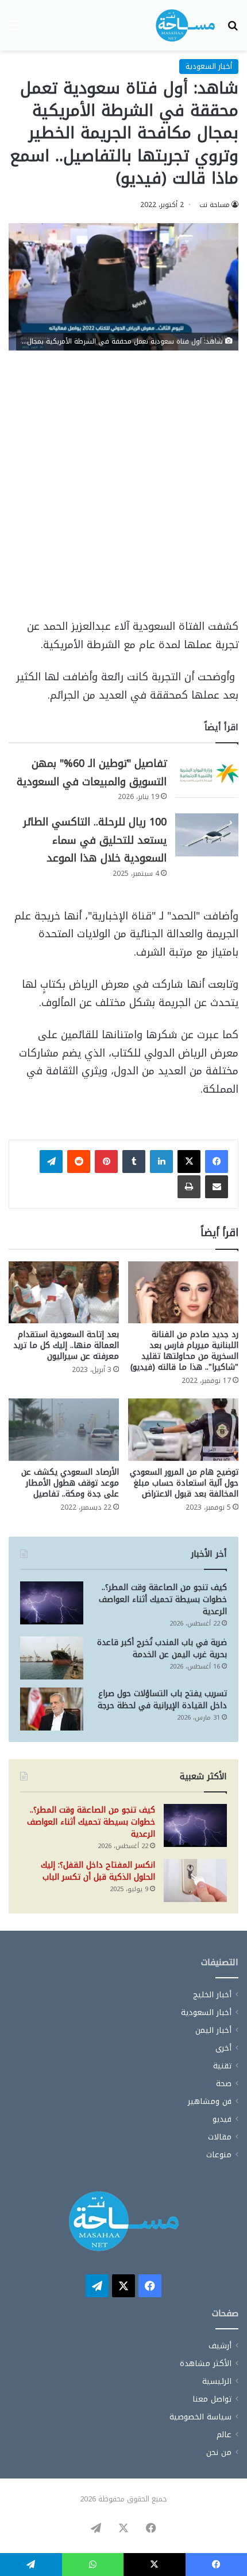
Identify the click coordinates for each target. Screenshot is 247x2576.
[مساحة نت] (185, 25)
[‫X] (189, 1162)
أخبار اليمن (213, 2030)
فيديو (222, 2119)
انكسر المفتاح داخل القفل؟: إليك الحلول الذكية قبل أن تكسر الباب (98, 1871)
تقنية (222, 2066)
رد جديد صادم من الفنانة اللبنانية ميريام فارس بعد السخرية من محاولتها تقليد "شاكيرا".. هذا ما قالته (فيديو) (184, 1351)
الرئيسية (217, 2381)
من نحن (219, 2452)
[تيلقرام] (51, 1162)
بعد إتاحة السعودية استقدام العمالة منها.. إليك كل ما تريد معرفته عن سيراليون (66, 1345)
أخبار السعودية (209, 66)
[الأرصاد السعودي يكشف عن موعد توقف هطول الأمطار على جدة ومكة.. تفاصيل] (64, 1429)
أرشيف (220, 2346)
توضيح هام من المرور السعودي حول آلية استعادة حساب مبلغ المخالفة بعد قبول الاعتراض (184, 1483)
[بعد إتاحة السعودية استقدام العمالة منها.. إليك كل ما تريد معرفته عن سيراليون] (64, 1292)
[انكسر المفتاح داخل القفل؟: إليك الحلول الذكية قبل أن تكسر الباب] (195, 1881)
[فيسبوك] (217, 1162)
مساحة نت (215, 205)
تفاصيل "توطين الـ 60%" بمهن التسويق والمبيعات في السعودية (92, 773)
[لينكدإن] (161, 1162)
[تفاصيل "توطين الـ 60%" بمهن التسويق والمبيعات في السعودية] (207, 776)
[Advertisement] (123, 490)
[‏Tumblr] (134, 1162)
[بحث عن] (233, 30)
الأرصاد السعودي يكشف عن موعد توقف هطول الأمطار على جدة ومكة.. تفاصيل (70, 1483)
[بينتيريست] (106, 1162)
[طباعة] (189, 1187)
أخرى (223, 2048)
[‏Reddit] (79, 1162)
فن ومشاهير (210, 2101)
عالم (224, 2435)
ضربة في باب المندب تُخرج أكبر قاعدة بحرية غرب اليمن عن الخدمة (162, 1649)
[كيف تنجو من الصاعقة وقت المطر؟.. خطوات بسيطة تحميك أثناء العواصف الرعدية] (52, 1603)
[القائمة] (14, 30)
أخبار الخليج (212, 1995)
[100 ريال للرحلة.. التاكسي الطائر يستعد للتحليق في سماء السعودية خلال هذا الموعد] (207, 835)
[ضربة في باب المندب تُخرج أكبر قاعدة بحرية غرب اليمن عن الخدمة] (52, 1658)
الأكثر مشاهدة (206, 2363)
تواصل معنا (212, 2399)
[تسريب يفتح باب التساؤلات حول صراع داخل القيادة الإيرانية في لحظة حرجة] (52, 1709)
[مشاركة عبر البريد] (217, 1187)
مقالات (220, 2137)
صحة (224, 2084)
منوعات (219, 2155)
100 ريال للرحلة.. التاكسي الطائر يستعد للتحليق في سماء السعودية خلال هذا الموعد (95, 840)
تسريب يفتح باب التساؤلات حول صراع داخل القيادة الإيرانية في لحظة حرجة (162, 1700)
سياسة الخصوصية (200, 2417)
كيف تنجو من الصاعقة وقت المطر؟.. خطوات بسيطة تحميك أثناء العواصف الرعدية (163, 1599)
